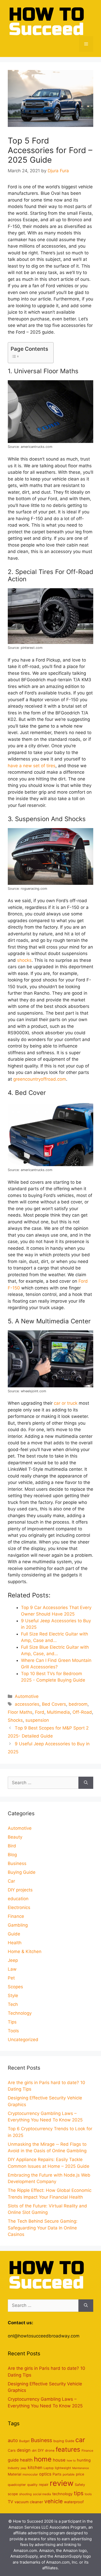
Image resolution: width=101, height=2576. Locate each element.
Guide (14, 1934)
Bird (12, 1846)
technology (62, 2494)
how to (71, 2461)
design (24, 2450)
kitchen (35, 2467)
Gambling (18, 1925)
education (18, 1899)
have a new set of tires (32, 766)
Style (13, 1996)
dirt (34, 2451)
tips (79, 2493)
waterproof (74, 2502)
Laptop (49, 2468)
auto (13, 2440)
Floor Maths (20, 1712)
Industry (14, 2468)
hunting (84, 2460)
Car (11, 1881)
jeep (24, 2468)
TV (10, 2502)
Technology (20, 2013)
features (68, 2449)
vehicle (53, 2501)
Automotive (27, 1696)
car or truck (66, 1403)
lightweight (63, 2468)
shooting (25, 2494)
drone (50, 2451)
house (59, 2460)
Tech (13, 2004)
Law (12, 1969)
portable (69, 2474)
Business (17, 1863)
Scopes (15, 1987)
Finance (16, 1916)
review (62, 2483)
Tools (13, 2031)
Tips (12, 2022)
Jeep (13, 1960)
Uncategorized (23, 2040)
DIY (41, 2450)
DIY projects (20, 1890)
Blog (12, 1855)
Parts (57, 2474)
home (43, 2459)
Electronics (19, 1907)
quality (32, 2485)
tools (88, 2494)
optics (45, 2474)
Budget (24, 2441)
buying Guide (64, 2441)
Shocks (15, 1720)
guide (13, 2460)
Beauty (15, 1837)
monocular (30, 2474)
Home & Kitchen (25, 1951)
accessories (27, 1704)
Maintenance (81, 2468)
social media (42, 2494)
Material (15, 2474)
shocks (24, 960)
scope (13, 2494)
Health (15, 1943)
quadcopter (17, 2485)
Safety (80, 2485)
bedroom (78, 1704)
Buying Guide (22, 1872)
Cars (12, 2450)
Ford (40, 1712)
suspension (37, 1720)
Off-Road (82, 1712)
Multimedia (58, 1712)
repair (44, 2485)
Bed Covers (54, 1704)
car (80, 2440)
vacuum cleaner (29, 2502)
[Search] (86, 1783)
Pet (11, 1978)
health (26, 2460)
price (80, 2474)
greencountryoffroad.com (40, 1079)
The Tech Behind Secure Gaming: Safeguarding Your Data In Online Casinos (43, 2228)
